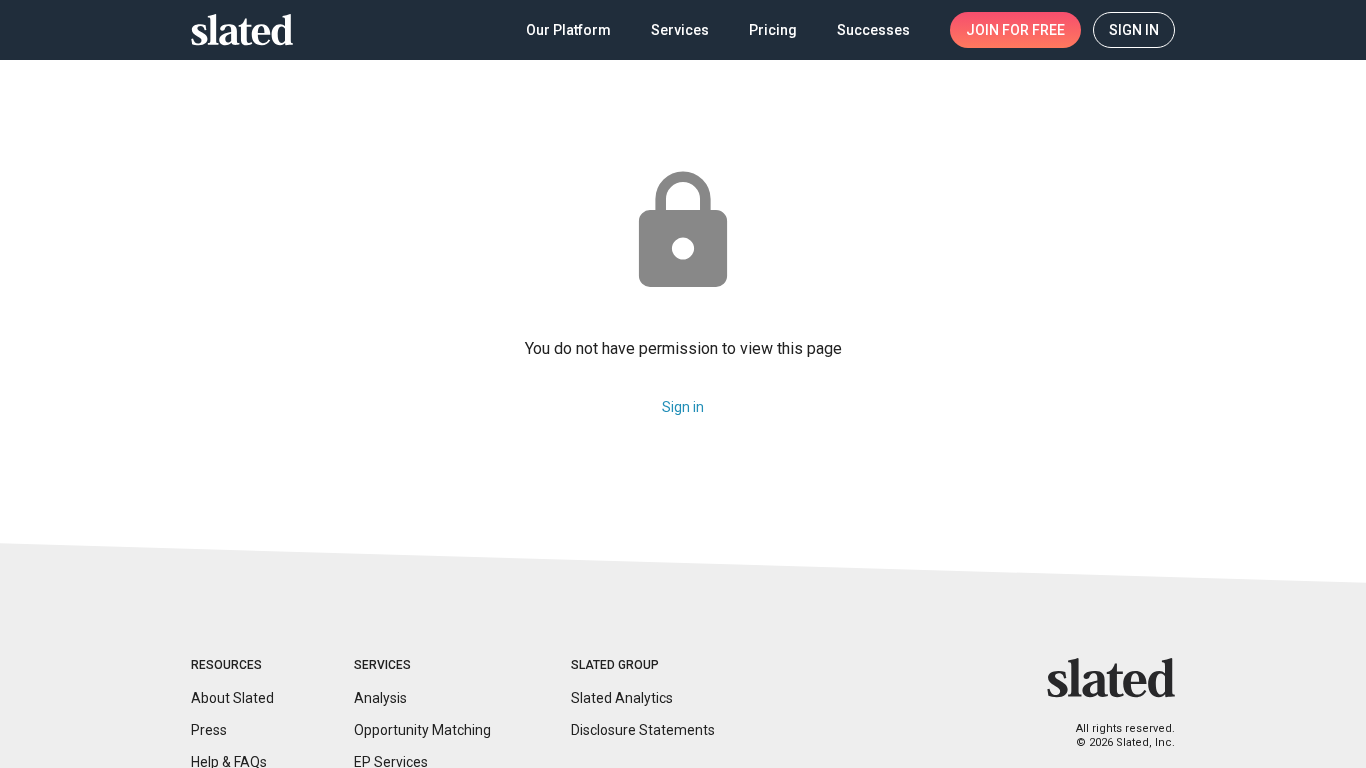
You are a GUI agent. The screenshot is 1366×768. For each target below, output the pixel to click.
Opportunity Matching (422, 730)
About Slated (232, 698)
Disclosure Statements (643, 730)
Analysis (380, 698)
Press (209, 730)
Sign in (683, 407)
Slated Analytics (622, 698)
